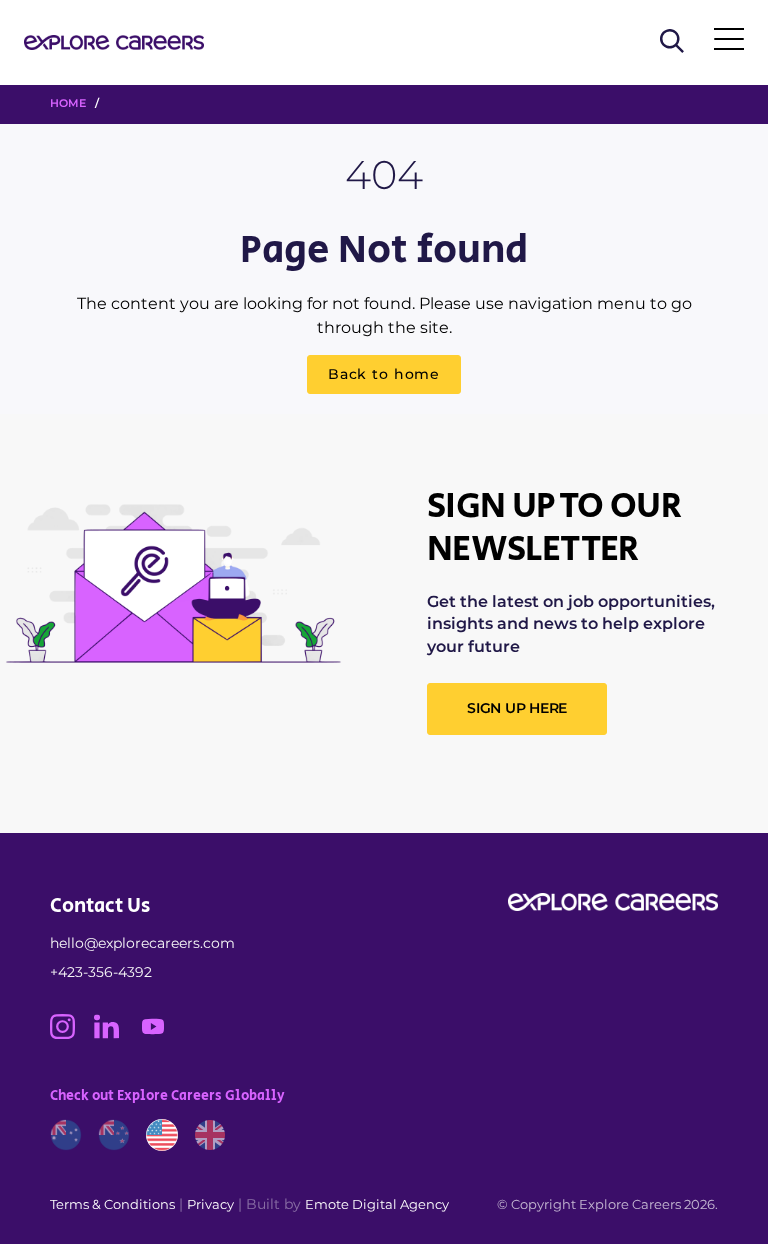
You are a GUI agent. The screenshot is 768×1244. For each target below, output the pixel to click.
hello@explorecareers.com (142, 943)
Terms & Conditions (112, 1204)
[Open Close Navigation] (729, 43)
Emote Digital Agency (377, 1204)
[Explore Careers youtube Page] (160, 1034)
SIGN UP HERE (517, 708)
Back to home (384, 374)
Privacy (210, 1204)
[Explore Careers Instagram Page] (72, 1034)
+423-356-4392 (101, 972)
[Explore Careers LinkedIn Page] (116, 1034)
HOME (68, 103)
